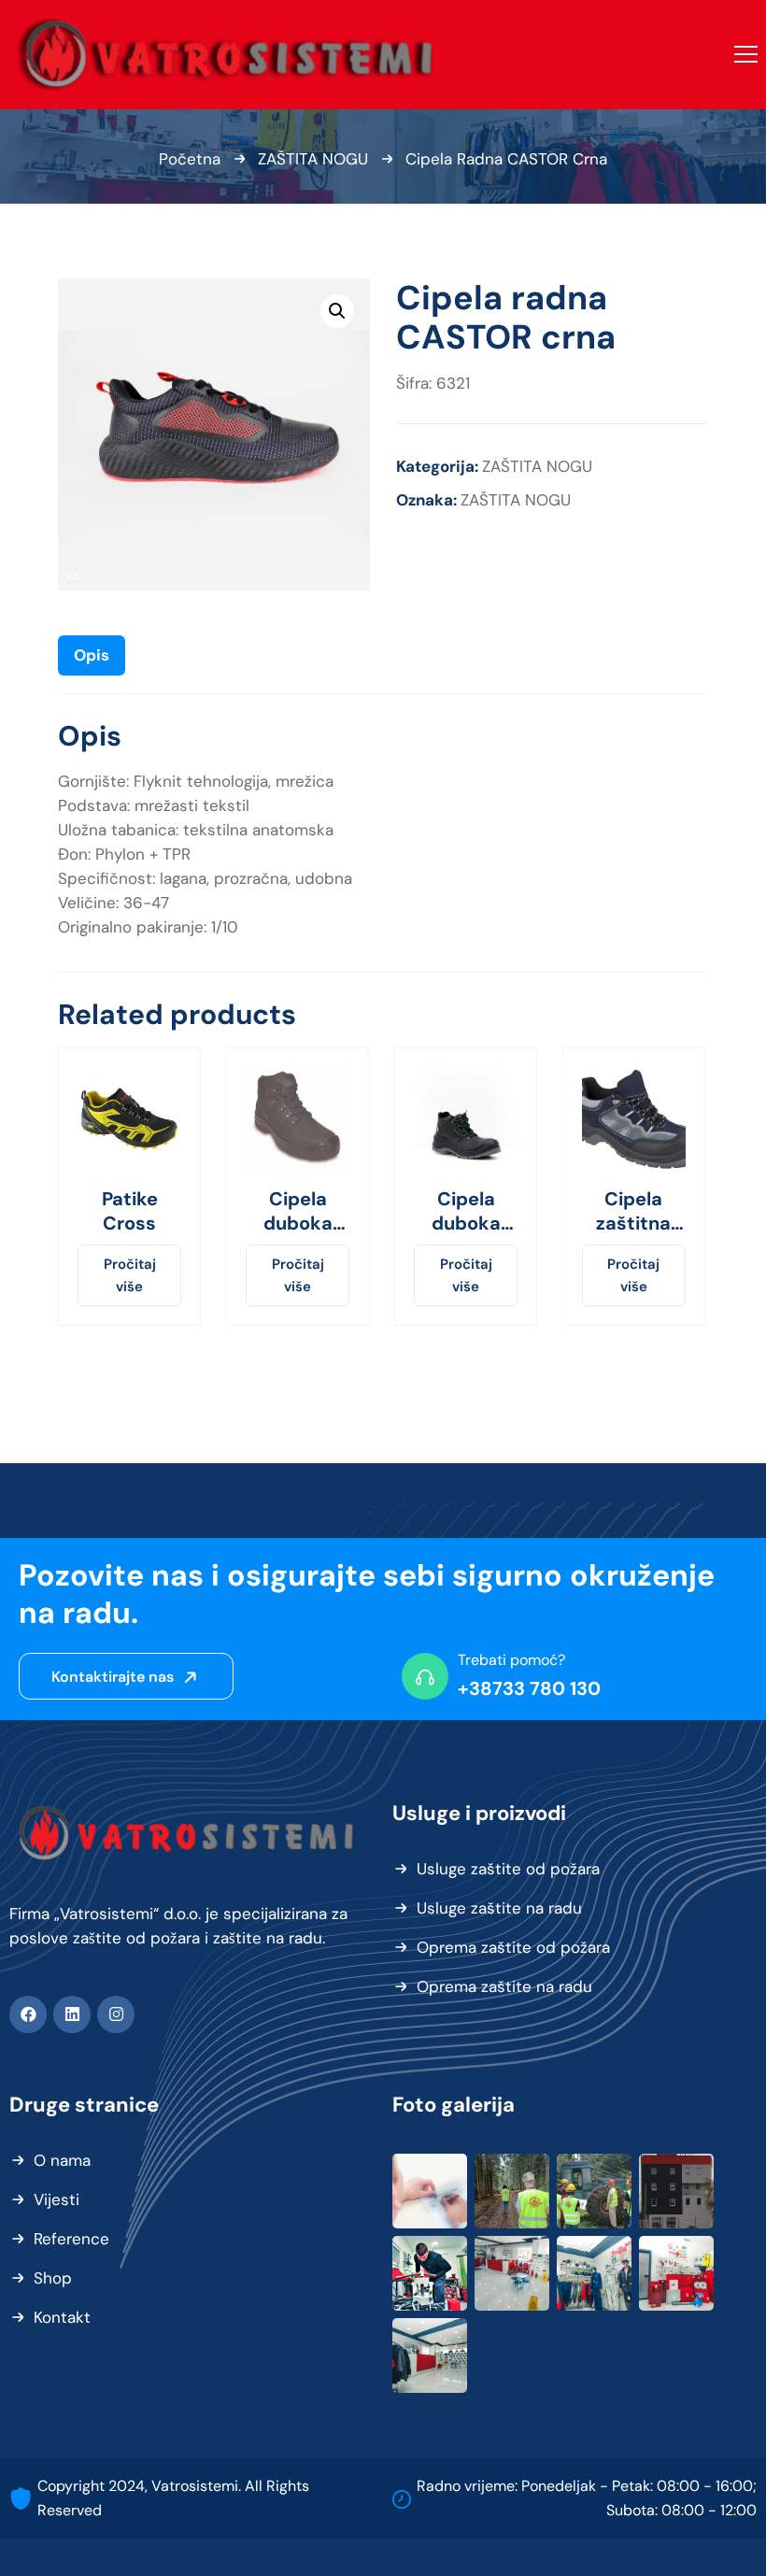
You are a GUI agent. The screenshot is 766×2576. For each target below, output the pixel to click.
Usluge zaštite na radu (499, 1908)
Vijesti (57, 2199)
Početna (190, 159)
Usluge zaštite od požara (508, 1869)
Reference (71, 2239)
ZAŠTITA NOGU (313, 159)
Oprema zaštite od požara (513, 1947)
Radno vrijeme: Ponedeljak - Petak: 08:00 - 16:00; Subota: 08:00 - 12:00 (587, 2498)
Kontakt (62, 2317)
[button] (337, 311)
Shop (53, 2278)
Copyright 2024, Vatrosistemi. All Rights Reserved (173, 2498)
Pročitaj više (130, 1275)
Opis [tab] (92, 655)
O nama (62, 2160)
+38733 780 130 (529, 1688)
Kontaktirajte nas (114, 1677)
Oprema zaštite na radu (504, 1986)
